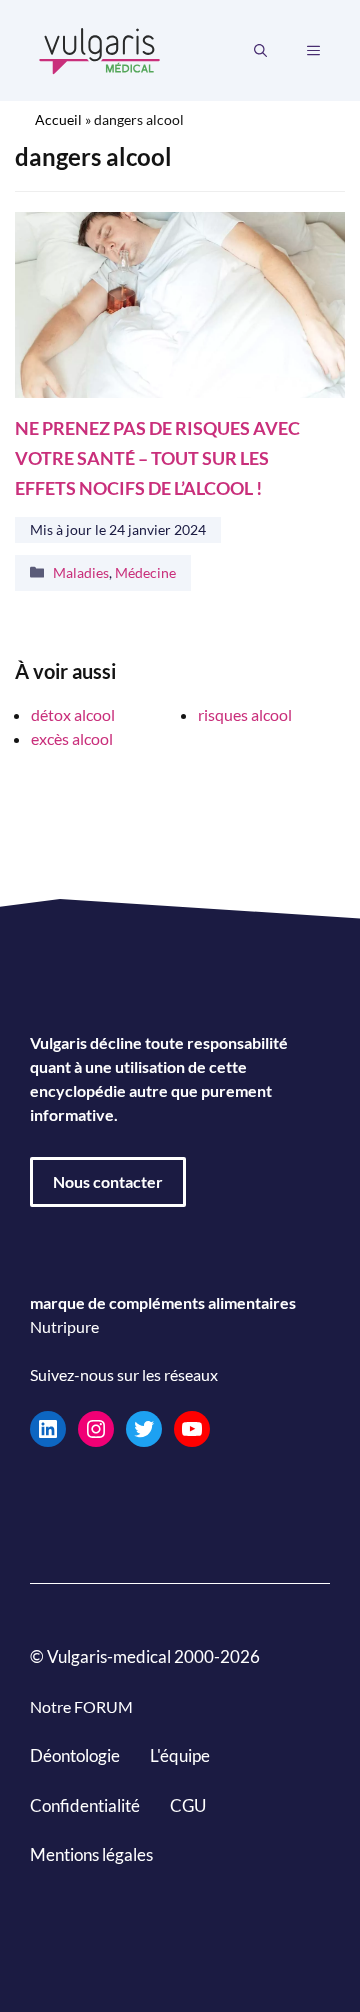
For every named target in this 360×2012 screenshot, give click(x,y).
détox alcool (73, 714)
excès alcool (72, 738)
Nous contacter (108, 1181)
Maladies (81, 572)
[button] (260, 51)
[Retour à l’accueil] (100, 48)
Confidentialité (85, 1805)
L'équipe (180, 1755)
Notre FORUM (81, 1706)
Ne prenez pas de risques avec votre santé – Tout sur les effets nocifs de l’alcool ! (157, 458)
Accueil (58, 119)
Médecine (145, 572)
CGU (188, 1805)
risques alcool (245, 714)
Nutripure (64, 1326)
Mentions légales (91, 1854)
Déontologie (75, 1755)
